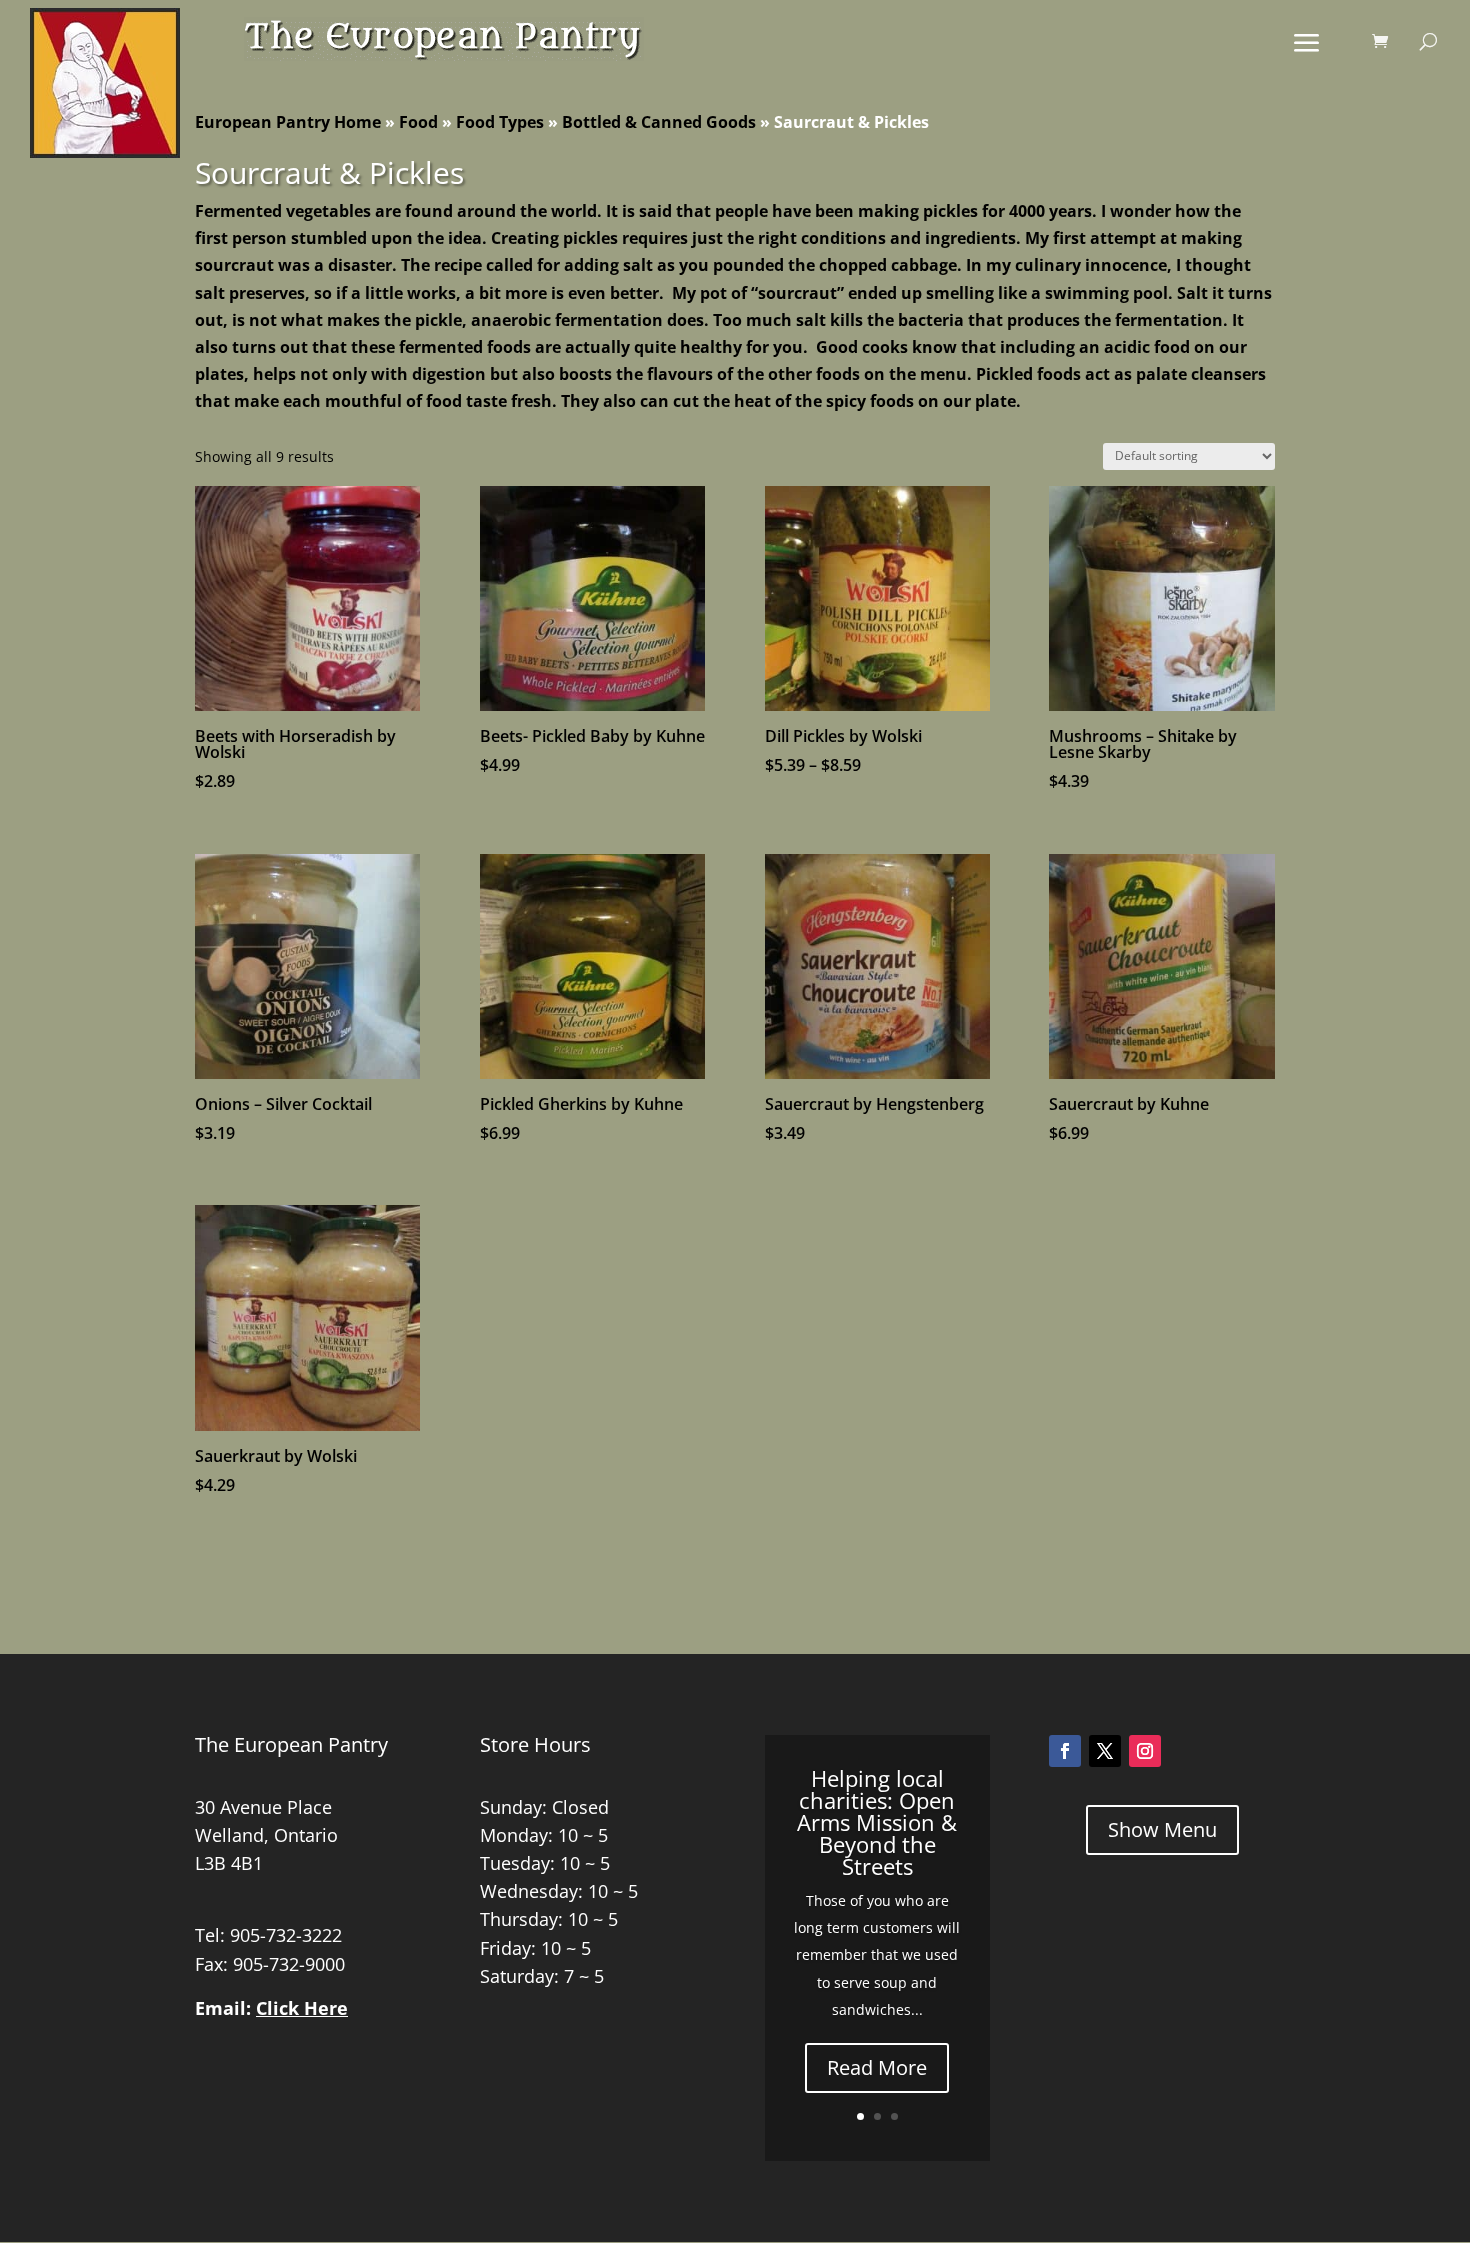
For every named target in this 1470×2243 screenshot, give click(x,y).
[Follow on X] (1105, 1751)
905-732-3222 (286, 1935)
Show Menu (1162, 1829)
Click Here (302, 2008)
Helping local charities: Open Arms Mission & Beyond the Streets (877, 1822)
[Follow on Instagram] (1145, 1751)
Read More (877, 2067)
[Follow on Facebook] (1065, 1751)
